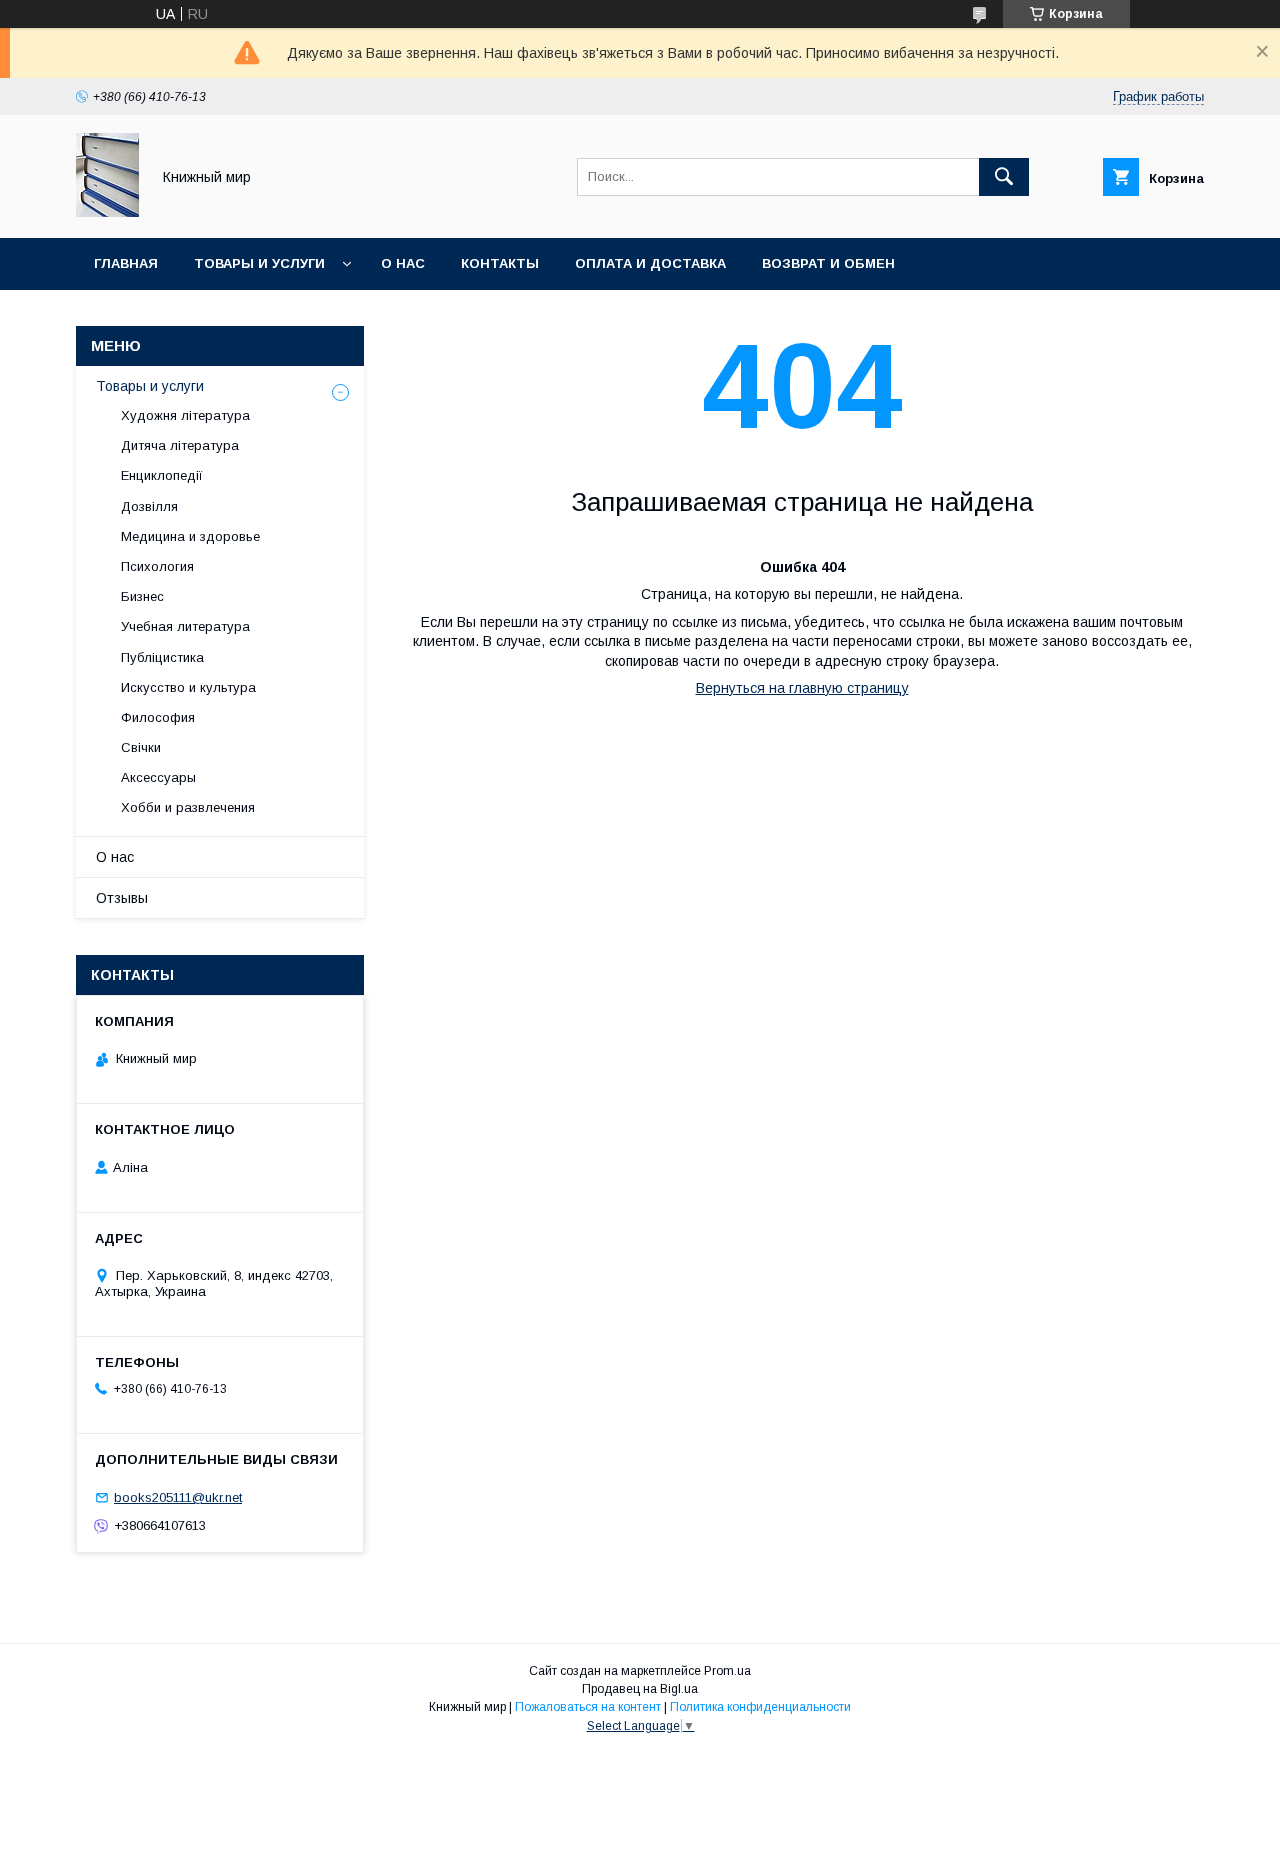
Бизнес (142, 596)
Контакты (500, 263)
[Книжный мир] (107, 212)
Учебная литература (185, 626)
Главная (126, 263)
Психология (157, 566)
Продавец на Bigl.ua (640, 1689)
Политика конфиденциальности (760, 1707)
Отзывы (122, 898)
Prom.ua (727, 1671)
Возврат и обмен (828, 263)
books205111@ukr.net (178, 1497)
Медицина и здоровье (190, 536)
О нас (403, 263)
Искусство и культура (188, 687)
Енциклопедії (162, 475)
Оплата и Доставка (650, 263)
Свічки (141, 747)
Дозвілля (149, 506)
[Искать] (1004, 177)
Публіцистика (162, 657)
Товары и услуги (259, 263)
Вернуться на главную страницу (802, 688)
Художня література (185, 415)
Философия (158, 717)
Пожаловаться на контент (588, 1707)
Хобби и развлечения (188, 807)
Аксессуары (158, 777)
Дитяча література (180, 445)
